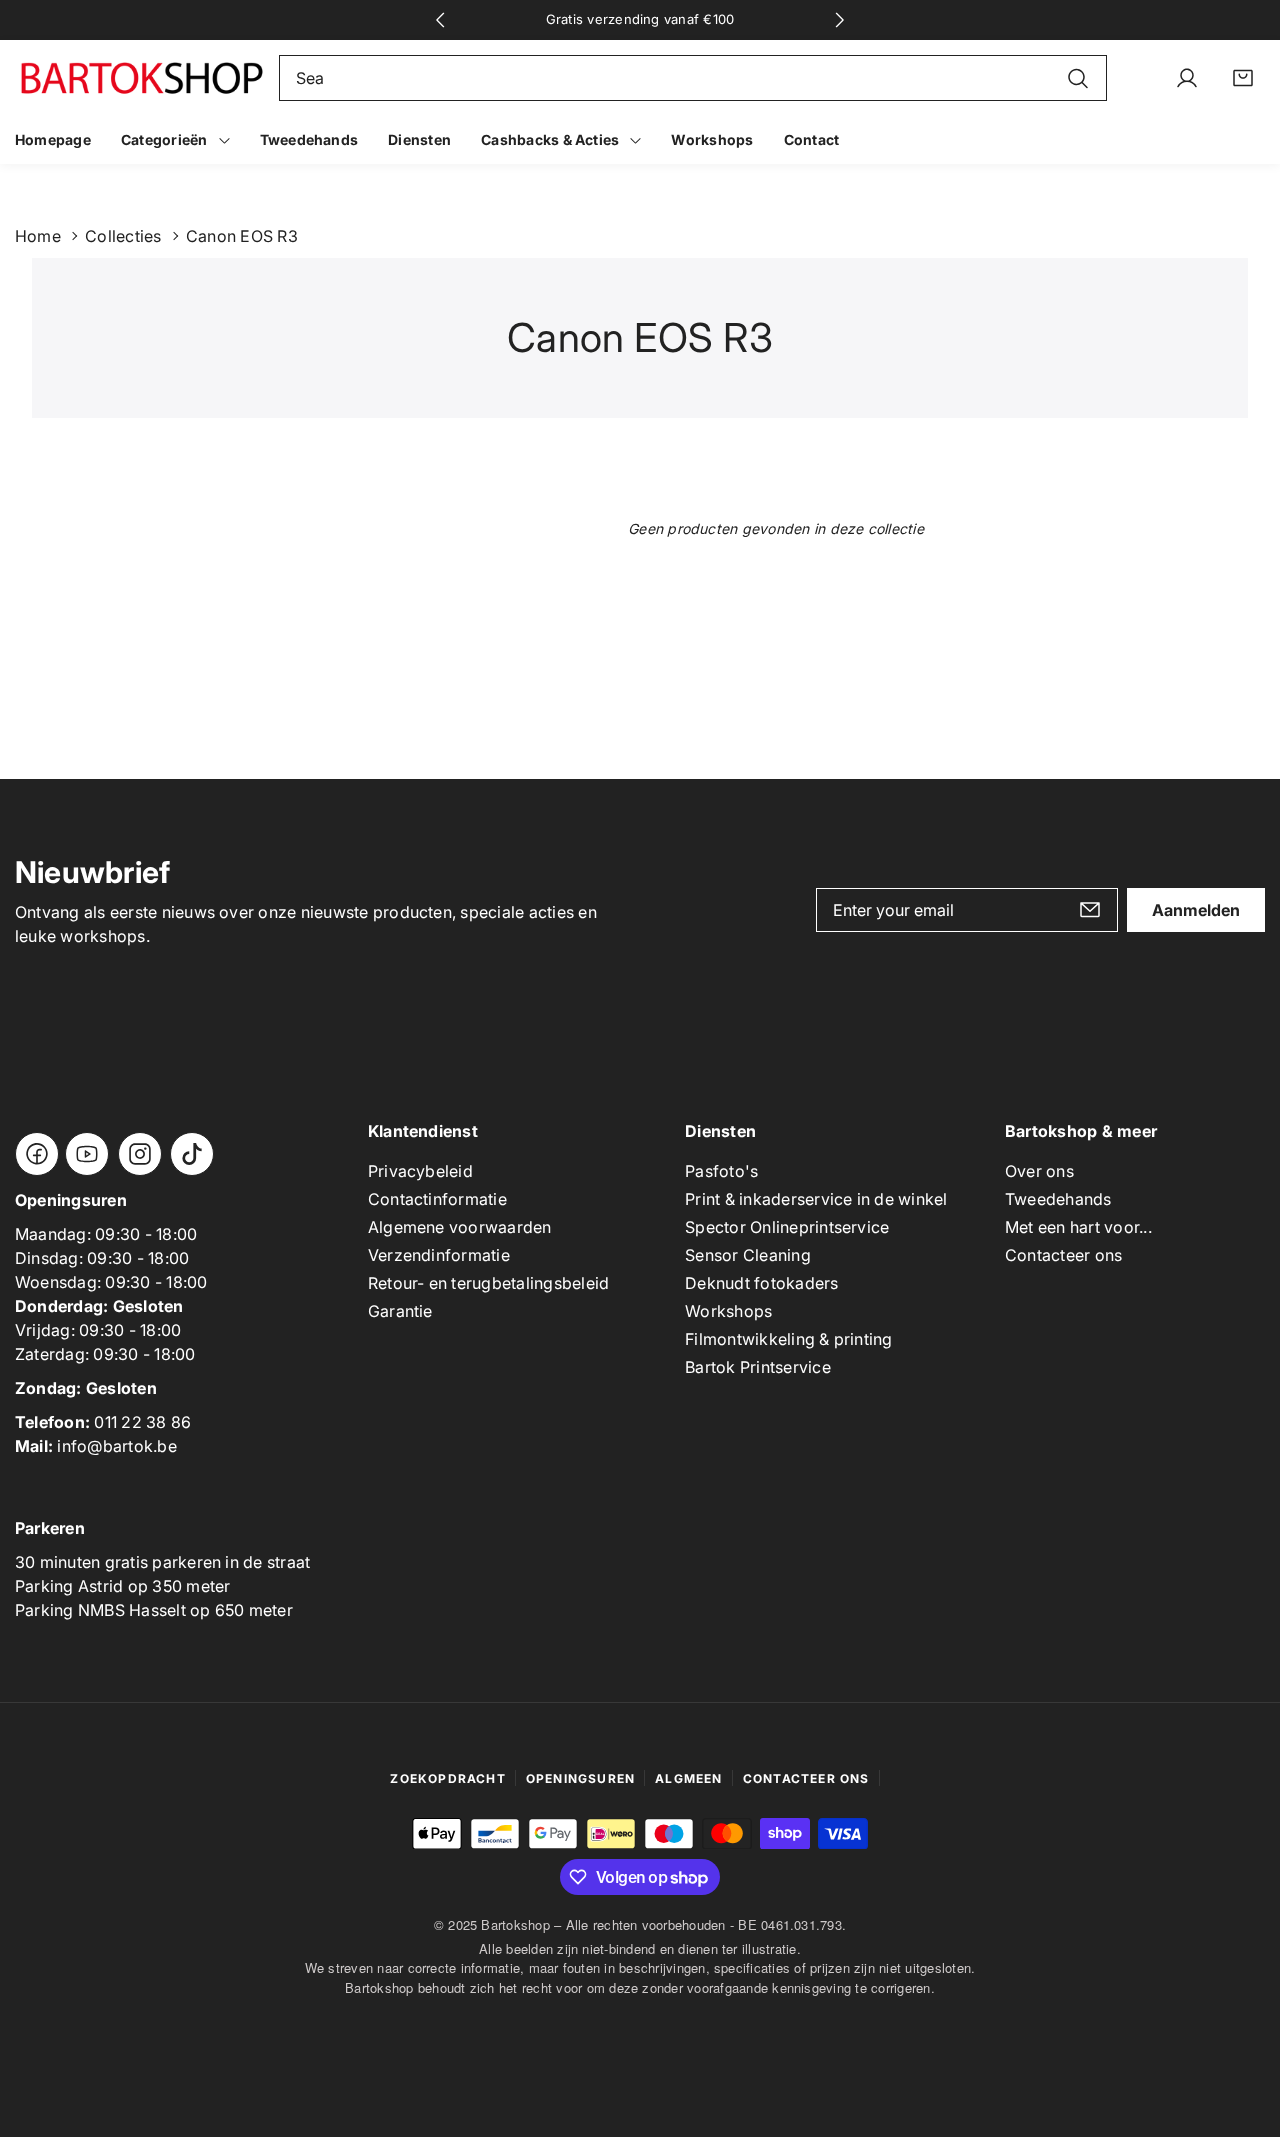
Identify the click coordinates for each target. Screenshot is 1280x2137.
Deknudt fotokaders (761, 1283)
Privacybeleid (420, 1171)
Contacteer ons (1063, 1255)
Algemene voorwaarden (460, 1227)
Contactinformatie (437, 1199)
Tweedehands (1058, 1199)
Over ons (1039, 1171)
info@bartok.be (116, 1446)
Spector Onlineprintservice (787, 1227)
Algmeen (688, 1778)
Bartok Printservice (758, 1367)
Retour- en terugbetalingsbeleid (488, 1283)
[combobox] (693, 78)
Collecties (123, 236)
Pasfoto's (721, 1171)
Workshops (728, 1311)
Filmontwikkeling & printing (788, 1339)
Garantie (400, 1311)
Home (38, 236)
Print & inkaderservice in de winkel (816, 1199)
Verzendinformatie (439, 1255)
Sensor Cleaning (748, 1255)
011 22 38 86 (142, 1422)
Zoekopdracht (447, 1778)
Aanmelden (1196, 910)
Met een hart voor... (1078, 1227)
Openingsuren (580, 1778)
